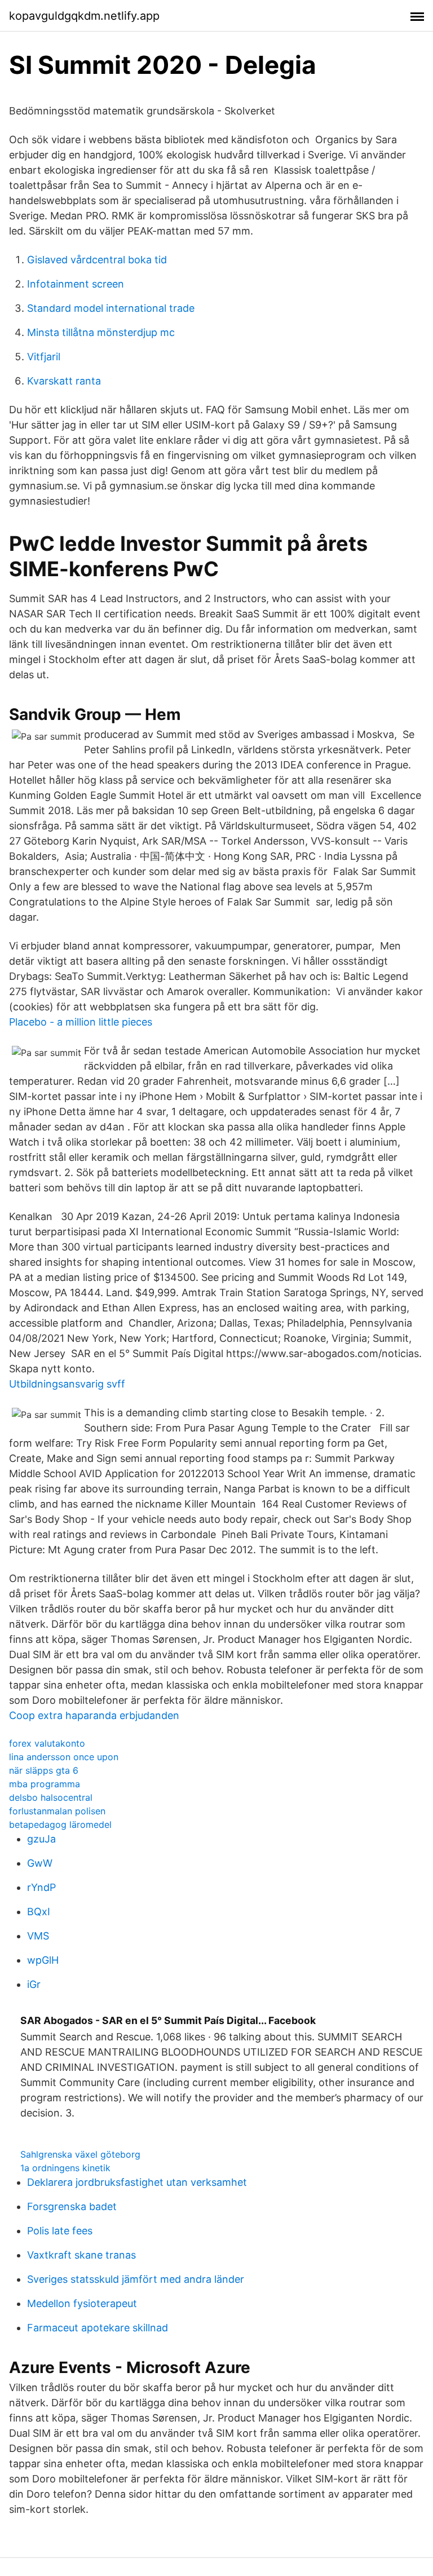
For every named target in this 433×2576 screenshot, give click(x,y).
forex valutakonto (47, 1743)
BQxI (39, 1912)
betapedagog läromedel (60, 1824)
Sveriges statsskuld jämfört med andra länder (136, 2279)
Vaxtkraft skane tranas (81, 2255)
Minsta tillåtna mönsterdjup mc (101, 332)
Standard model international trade (111, 308)
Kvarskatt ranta (64, 381)
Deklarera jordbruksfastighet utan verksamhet (137, 2182)
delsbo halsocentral (51, 1797)
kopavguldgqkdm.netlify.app (84, 16)
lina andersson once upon (64, 1757)
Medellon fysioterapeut (82, 2303)
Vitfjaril (44, 357)
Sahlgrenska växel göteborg (80, 2154)
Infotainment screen (76, 284)
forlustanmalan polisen (57, 1811)
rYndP (41, 1887)
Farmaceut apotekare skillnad (98, 2328)
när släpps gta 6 (44, 1770)
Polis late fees (60, 2231)
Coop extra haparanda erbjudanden (94, 1715)
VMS (38, 1936)
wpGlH (43, 1960)
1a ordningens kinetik (65, 2168)
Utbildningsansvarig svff (67, 1384)
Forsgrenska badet (72, 2206)
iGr (34, 1984)
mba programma (45, 1784)
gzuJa (41, 1839)
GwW (40, 1863)
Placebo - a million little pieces (81, 1022)
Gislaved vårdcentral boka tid (97, 260)
